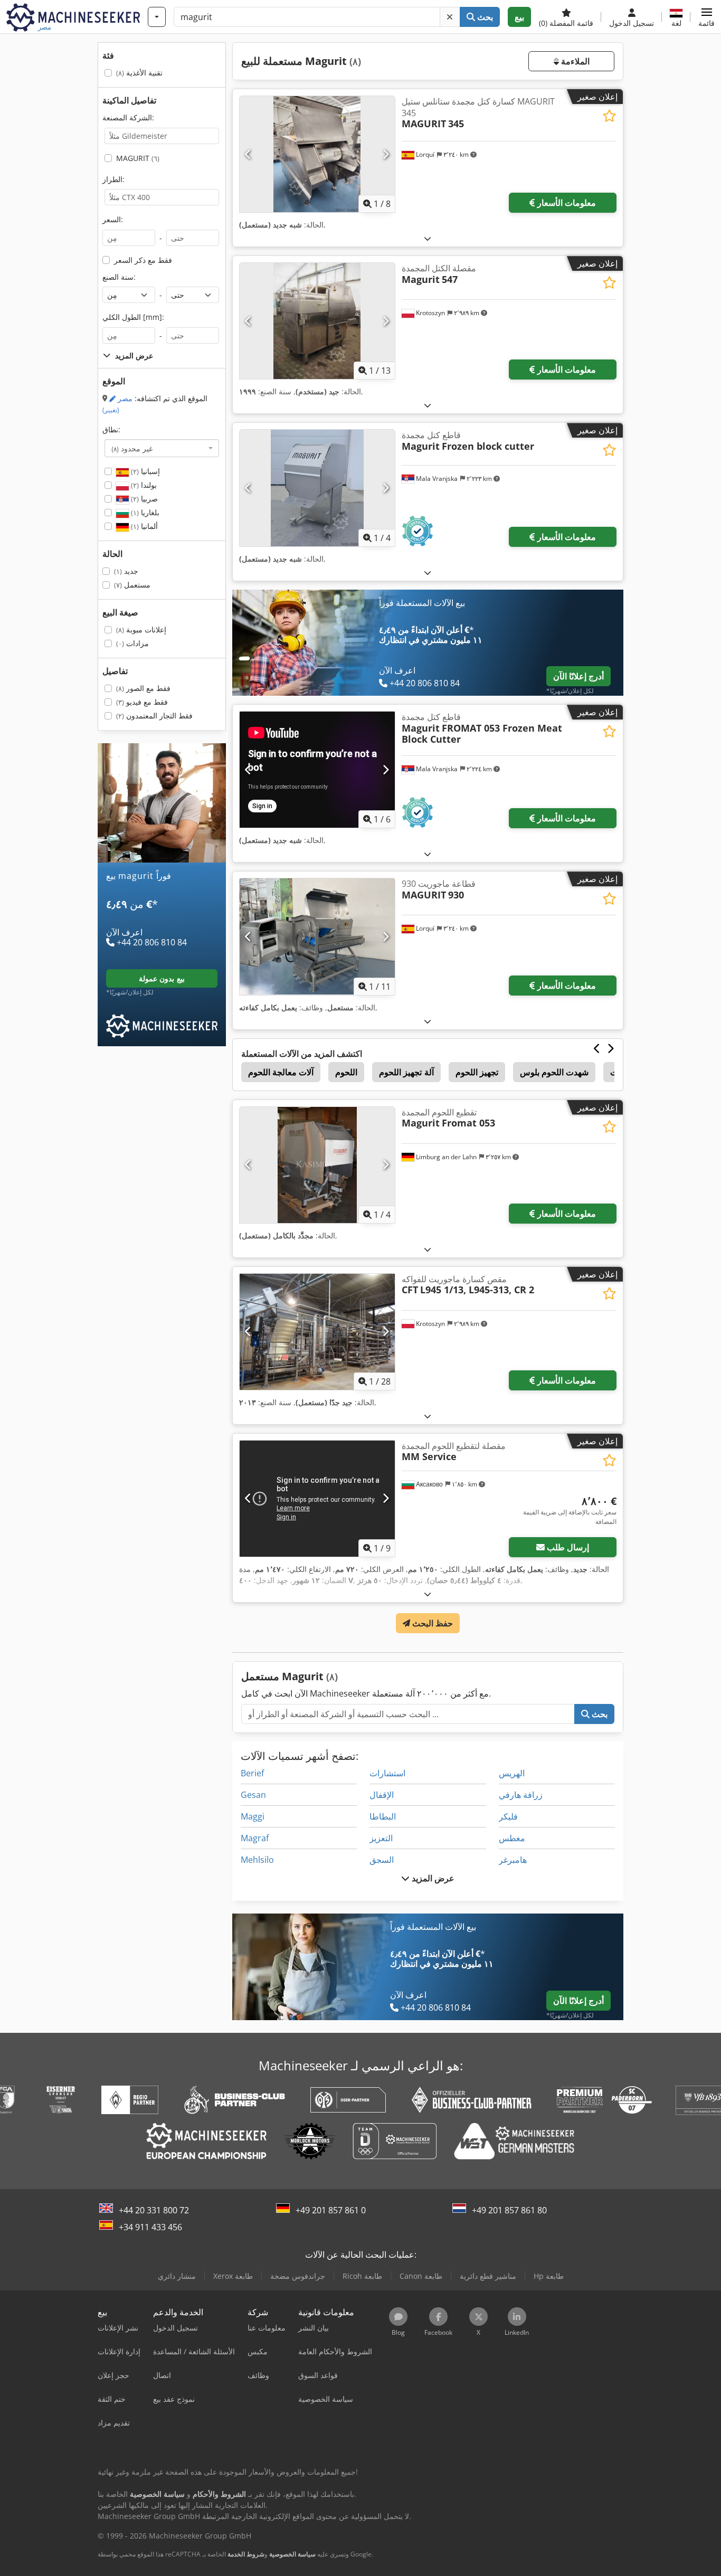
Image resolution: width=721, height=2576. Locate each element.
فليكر (508, 1816)
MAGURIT (138, 158)
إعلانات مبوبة (141, 629)
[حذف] (450, 17)
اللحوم (346, 1072)
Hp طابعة (549, 2276)
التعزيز (381, 1838)
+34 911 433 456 (150, 2227)
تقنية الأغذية (139, 73)
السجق (382, 1860)
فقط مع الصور (143, 688)
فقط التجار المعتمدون (154, 716)
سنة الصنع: (119, 277)
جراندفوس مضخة (298, 2276)
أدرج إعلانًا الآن (578, 676)
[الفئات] (157, 17)
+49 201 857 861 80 (509, 2210)
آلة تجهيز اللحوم (406, 1072)
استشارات (387, 1773)
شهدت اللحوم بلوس (554, 1072)
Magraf (255, 1838)
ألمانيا (143, 526)
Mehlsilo (257, 1860)
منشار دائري (177, 2276)
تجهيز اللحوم (477, 1072)
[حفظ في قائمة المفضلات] (609, 116)
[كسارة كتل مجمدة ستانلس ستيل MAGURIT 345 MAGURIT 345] (317, 154)
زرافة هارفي (521, 1795)
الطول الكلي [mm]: (133, 317)
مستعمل (132, 585)
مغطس (512, 1838)
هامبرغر (513, 1860)
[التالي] (386, 154)
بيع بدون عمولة (162, 978)
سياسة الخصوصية (292, 2554)
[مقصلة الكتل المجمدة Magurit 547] (317, 321)
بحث (484, 17)
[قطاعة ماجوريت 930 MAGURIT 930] (317, 936)
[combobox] (162, 448)
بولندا (143, 485)
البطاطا (383, 1816)
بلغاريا (144, 512)
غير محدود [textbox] (132, 448)
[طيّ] (428, 238)
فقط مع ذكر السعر (143, 260)
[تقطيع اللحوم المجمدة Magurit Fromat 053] (317, 1165)
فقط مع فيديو (142, 702)
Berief (252, 1773)
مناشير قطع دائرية (488, 2276)
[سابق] (248, 154)
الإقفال (382, 1795)
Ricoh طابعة (362, 2276)
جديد (126, 571)
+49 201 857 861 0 (331, 2210)
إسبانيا (144, 471)
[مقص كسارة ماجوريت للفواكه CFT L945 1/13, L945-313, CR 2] (317, 1332)
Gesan (253, 1795)
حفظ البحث (431, 1623)
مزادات (132, 643)
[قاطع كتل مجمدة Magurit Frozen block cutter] (317, 488)
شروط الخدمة (246, 2554)
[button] (706, 17)
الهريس (512, 1773)
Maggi (253, 1816)
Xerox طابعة (233, 2276)
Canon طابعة (421, 2276)
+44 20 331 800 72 (154, 2210)
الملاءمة (574, 61)
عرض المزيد (432, 1878)
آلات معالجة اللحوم (281, 1072)
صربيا (143, 499)
